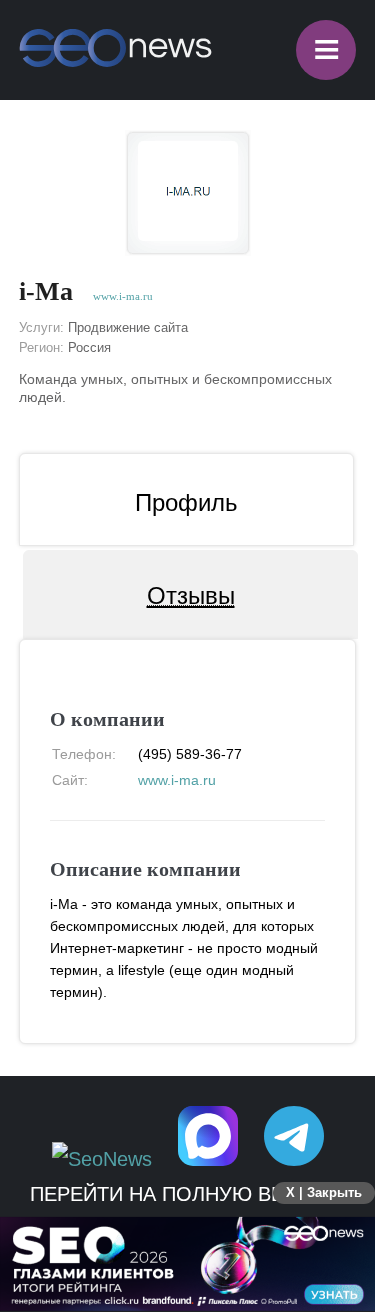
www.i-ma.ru (123, 296)
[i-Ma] (188, 193)
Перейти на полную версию (187, 1194)
